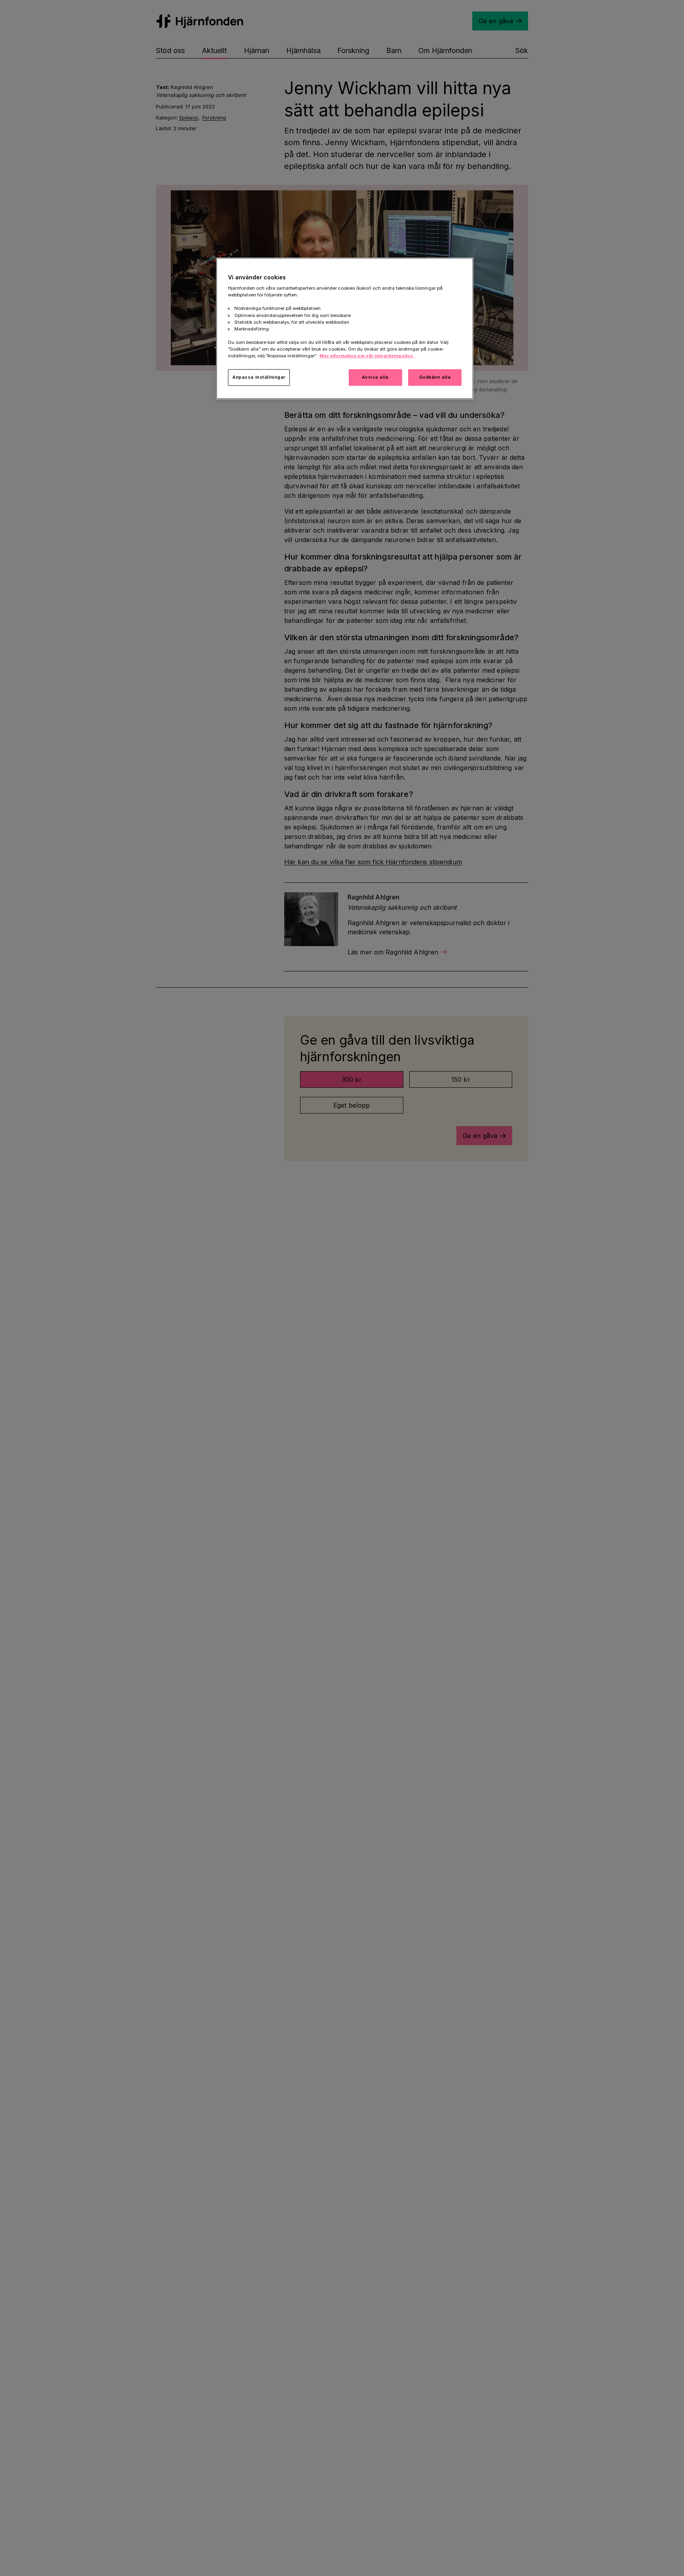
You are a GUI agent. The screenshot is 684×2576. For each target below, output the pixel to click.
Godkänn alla (435, 377)
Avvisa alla (375, 377)
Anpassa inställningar (259, 377)
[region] (345, 328)
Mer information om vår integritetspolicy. (367, 356)
